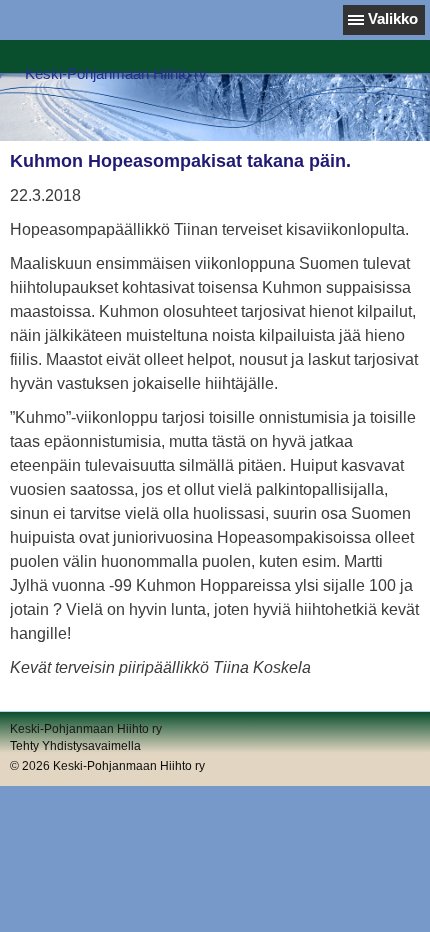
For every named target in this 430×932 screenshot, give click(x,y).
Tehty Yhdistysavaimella (75, 746)
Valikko (393, 18)
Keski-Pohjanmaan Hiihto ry (116, 73)
